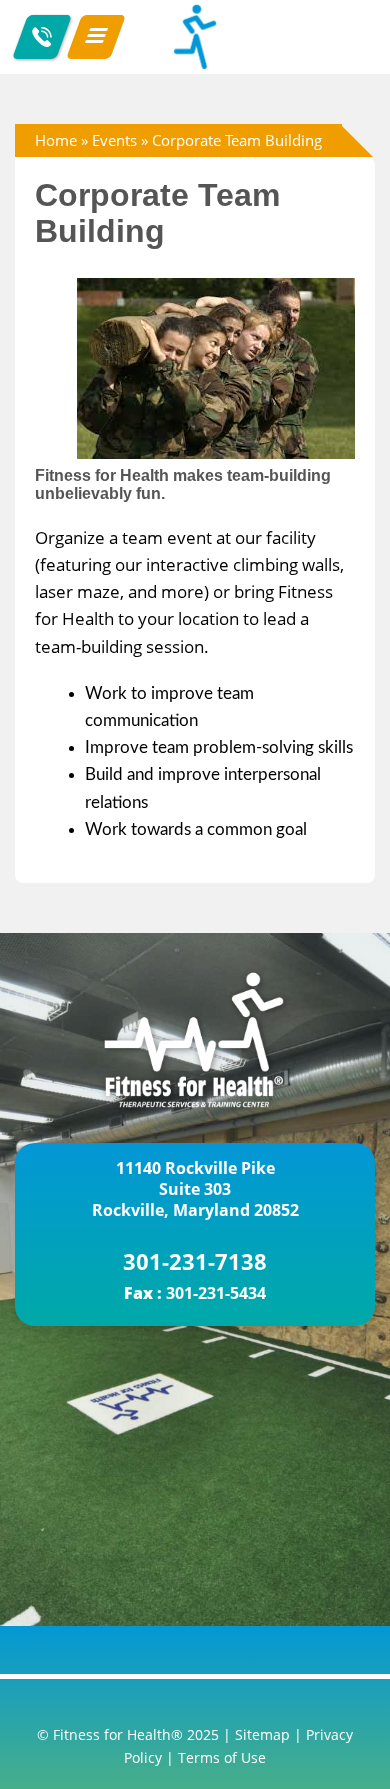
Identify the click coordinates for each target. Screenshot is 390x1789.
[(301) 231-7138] (42, 37)
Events (114, 140)
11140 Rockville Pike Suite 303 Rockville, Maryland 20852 (195, 1189)
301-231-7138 (195, 1261)
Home (56, 140)
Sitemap (262, 1734)
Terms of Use (222, 1757)
